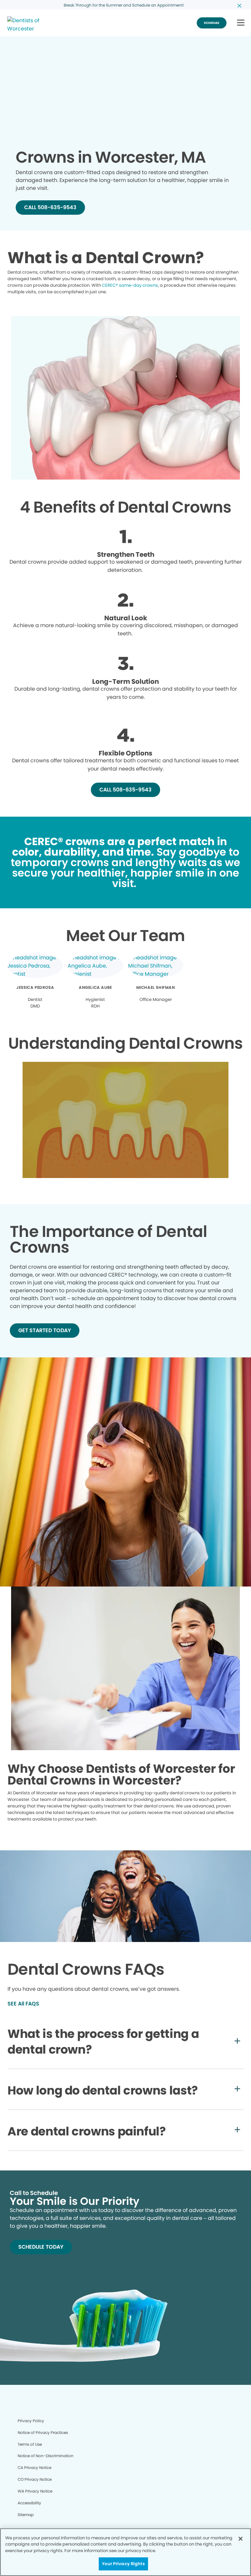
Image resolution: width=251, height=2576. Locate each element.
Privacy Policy (31, 2421)
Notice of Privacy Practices (43, 2432)
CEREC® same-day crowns (130, 285)
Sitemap (26, 2515)
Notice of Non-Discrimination (46, 2456)
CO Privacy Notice (35, 2479)
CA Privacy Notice (34, 2467)
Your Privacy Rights (123, 2564)
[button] (241, 23)
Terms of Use (30, 2444)
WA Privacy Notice (35, 2491)
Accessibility (29, 2503)
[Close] (241, 2539)
